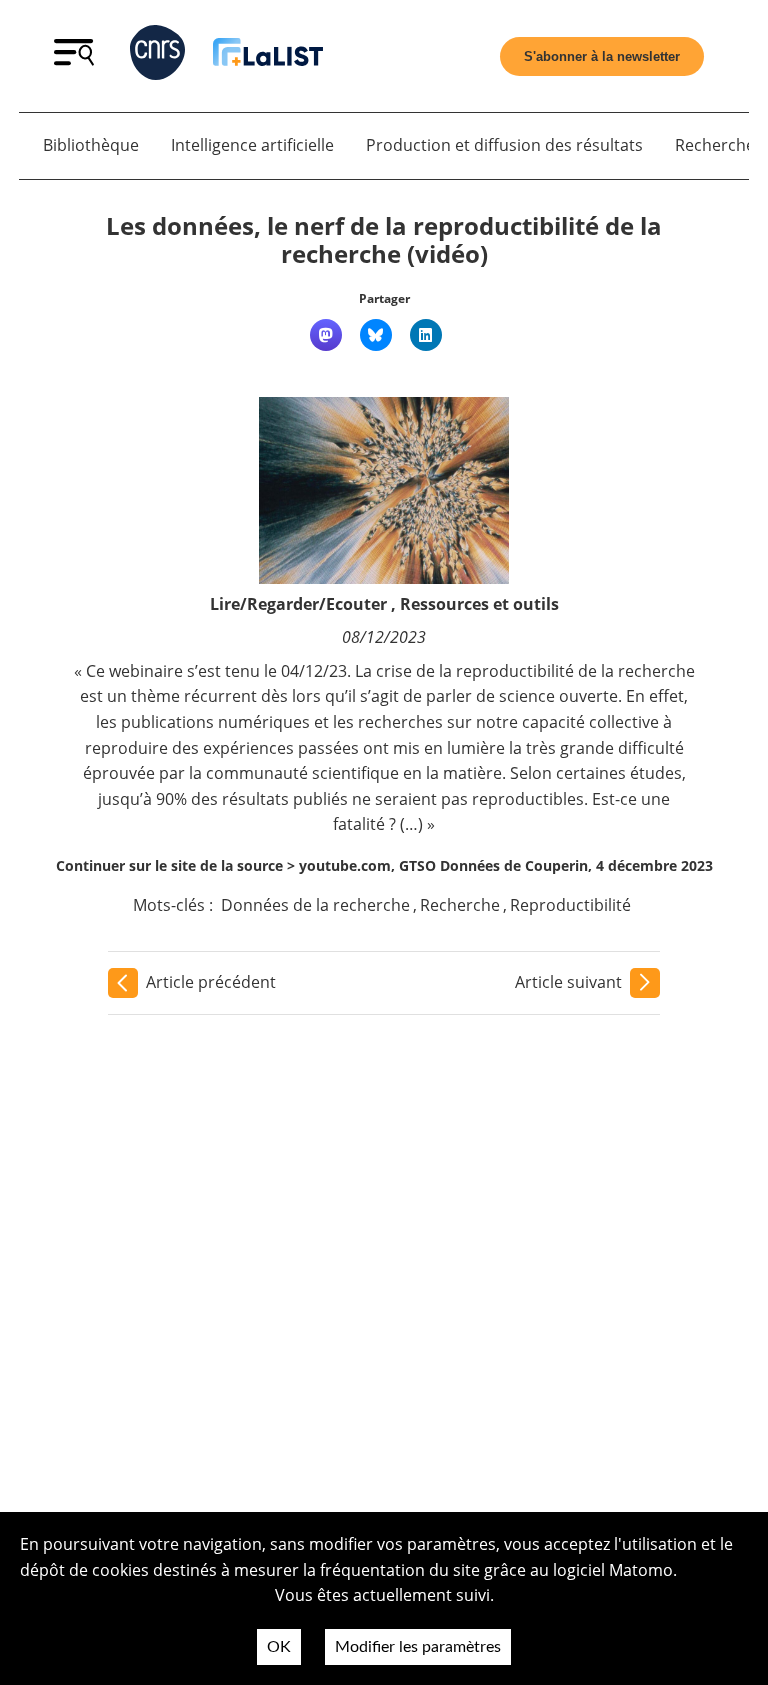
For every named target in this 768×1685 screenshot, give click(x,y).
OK (279, 1647)
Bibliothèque (91, 145)
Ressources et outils (479, 604)
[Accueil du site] (268, 55)
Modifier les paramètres (418, 1647)
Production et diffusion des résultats (504, 145)
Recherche (460, 905)
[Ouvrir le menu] (74, 60)
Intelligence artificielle (252, 145)
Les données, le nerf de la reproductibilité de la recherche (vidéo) (384, 240)
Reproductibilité (570, 905)
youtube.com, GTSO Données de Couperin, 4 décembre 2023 (506, 865)
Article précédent (211, 982)
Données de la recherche (315, 905)
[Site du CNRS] (157, 56)
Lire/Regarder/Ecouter (298, 604)
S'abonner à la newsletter (602, 56)
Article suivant (568, 982)
